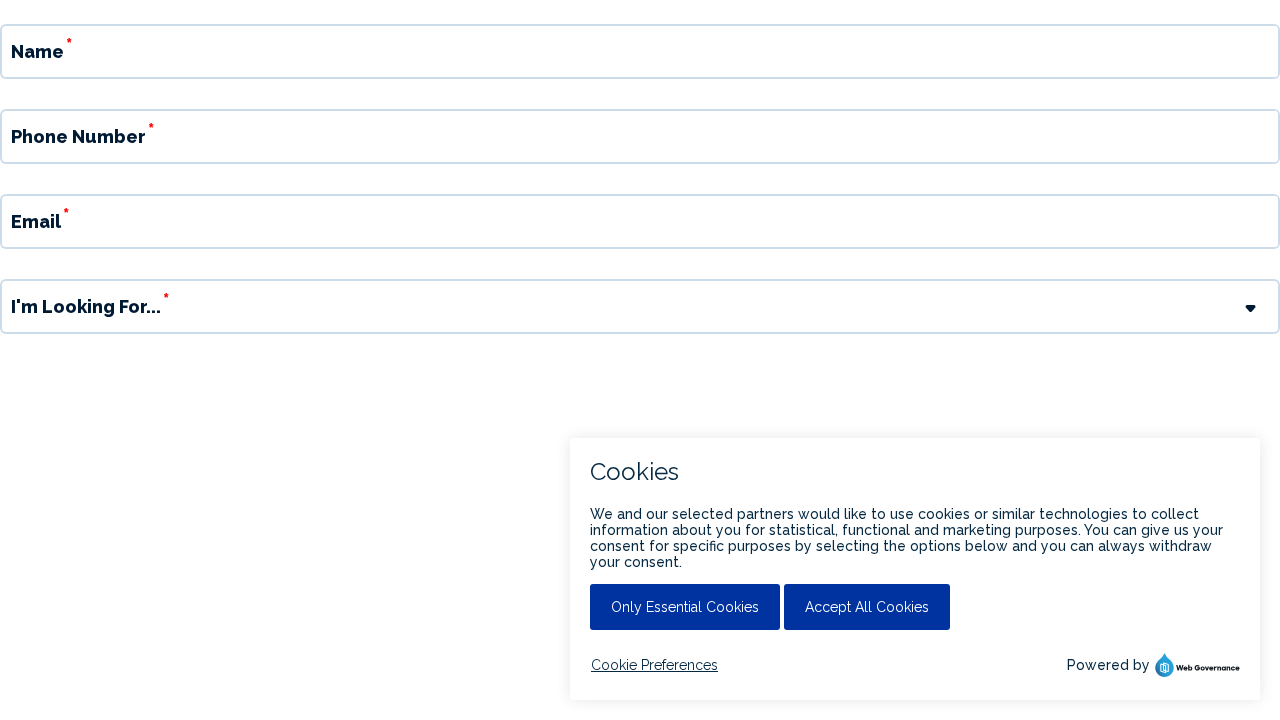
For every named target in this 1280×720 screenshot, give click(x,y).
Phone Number (78, 136)
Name (37, 51)
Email (36, 221)
